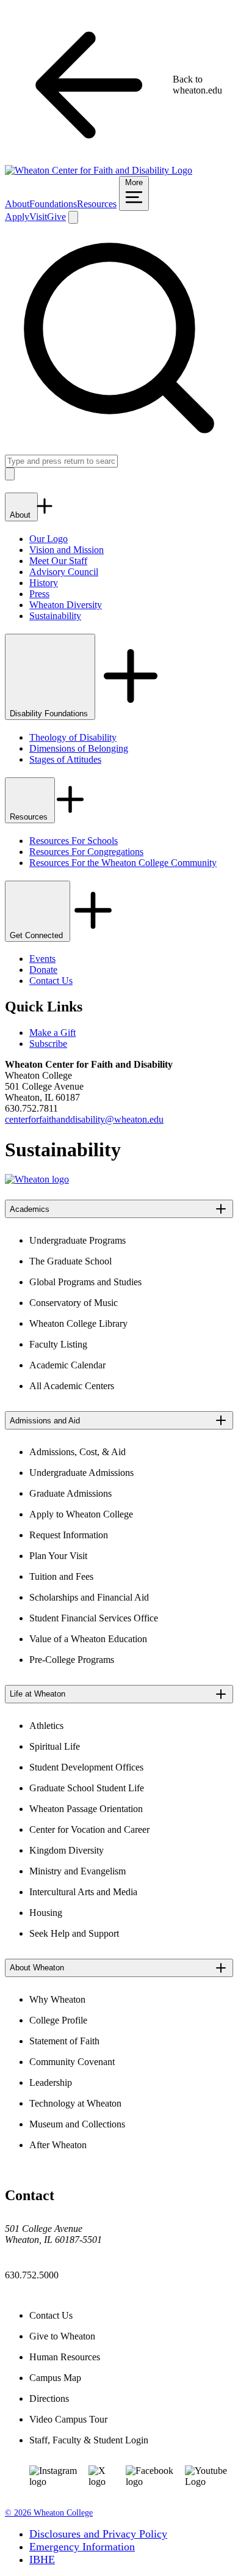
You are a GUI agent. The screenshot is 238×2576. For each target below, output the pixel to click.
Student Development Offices (86, 1767)
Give (56, 217)
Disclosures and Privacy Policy (98, 2534)
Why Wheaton (57, 1999)
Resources (97, 204)
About (17, 204)
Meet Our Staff (58, 561)
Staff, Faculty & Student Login (89, 2440)
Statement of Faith (64, 2041)
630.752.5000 (32, 2275)
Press (39, 594)
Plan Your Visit (58, 1556)
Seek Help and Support (74, 1933)
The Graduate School (70, 1261)
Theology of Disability (73, 737)
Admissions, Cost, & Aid (78, 1452)
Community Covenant (72, 2062)
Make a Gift (52, 1033)
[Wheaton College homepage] (99, 170)
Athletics (46, 1726)
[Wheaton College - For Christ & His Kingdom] (37, 1179)
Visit (38, 217)
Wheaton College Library (78, 1323)
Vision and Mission (67, 550)
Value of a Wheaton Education (88, 1639)
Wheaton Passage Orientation (86, 1809)
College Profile (58, 2020)
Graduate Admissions (70, 1493)
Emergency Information (82, 2547)
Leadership (51, 2082)
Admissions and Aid (45, 1421)
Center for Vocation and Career (89, 1829)
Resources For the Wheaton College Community (123, 863)
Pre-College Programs (72, 1660)
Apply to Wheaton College (81, 1514)
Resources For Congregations (86, 852)
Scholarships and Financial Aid (89, 1597)
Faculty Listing (58, 1344)
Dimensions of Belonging (79, 748)
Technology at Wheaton (75, 2103)
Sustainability (55, 616)
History (44, 583)
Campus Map (55, 2378)
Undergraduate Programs (78, 1240)
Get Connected (38, 935)
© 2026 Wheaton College (49, 2513)
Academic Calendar (67, 1365)
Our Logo (49, 539)
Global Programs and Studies (85, 1282)
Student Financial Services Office (94, 1618)
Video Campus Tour (68, 2419)
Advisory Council (64, 572)
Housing (46, 1913)
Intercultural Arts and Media (83, 1892)
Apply (17, 217)
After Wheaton (58, 2145)
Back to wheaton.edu (197, 85)
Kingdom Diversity (67, 1850)
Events (42, 959)
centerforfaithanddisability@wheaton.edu (84, 1119)
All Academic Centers (72, 1386)
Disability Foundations (50, 714)
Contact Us (51, 981)
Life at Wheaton (38, 1694)
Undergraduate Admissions (81, 1473)
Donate (43, 970)
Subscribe (48, 1044)
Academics (30, 1209)
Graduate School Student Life (87, 1788)
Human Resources (65, 2357)
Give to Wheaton (62, 2336)
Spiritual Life (55, 1746)
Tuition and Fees (61, 1576)
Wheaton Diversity (66, 605)
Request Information (69, 1535)
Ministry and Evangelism (78, 1871)
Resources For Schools (74, 841)
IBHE (42, 2559)
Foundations (53, 204)
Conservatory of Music (74, 1303)
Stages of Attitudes (65, 759)
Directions (49, 2398)
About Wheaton (37, 1968)
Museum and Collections (77, 2124)
